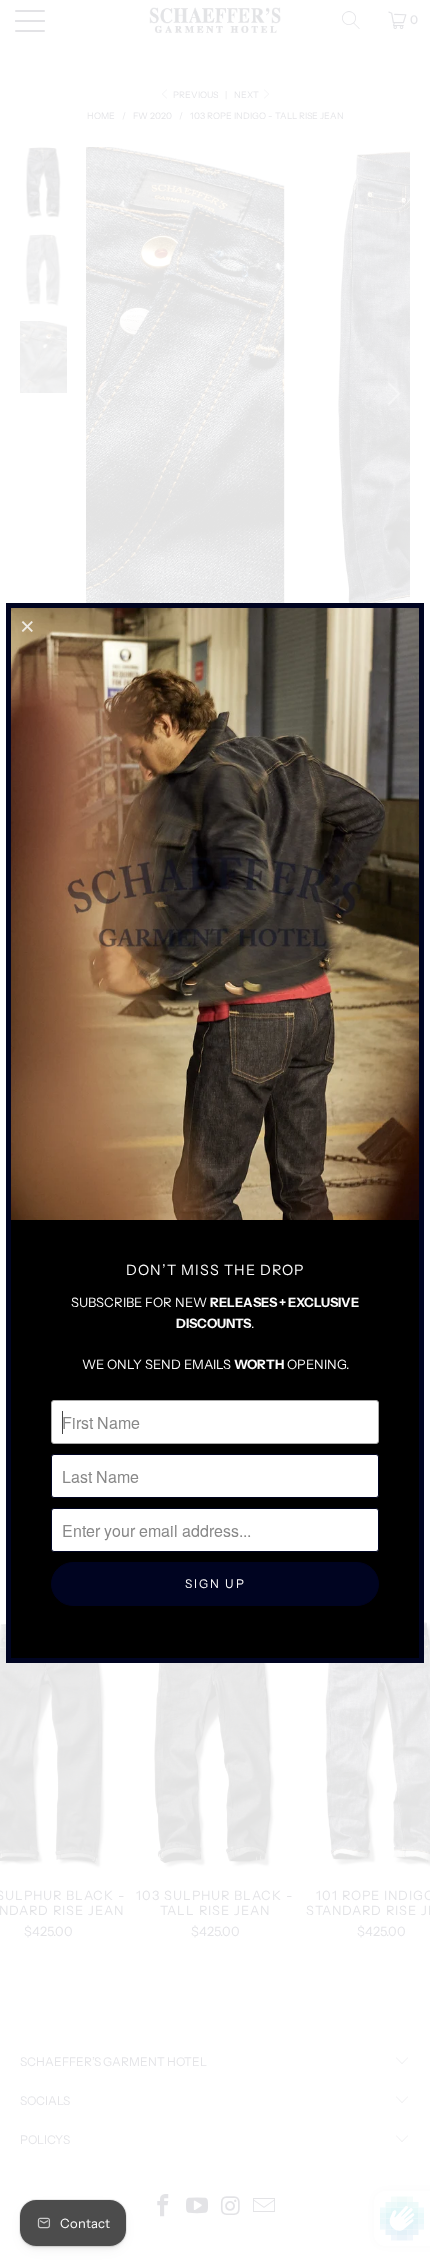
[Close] (29, 626)
